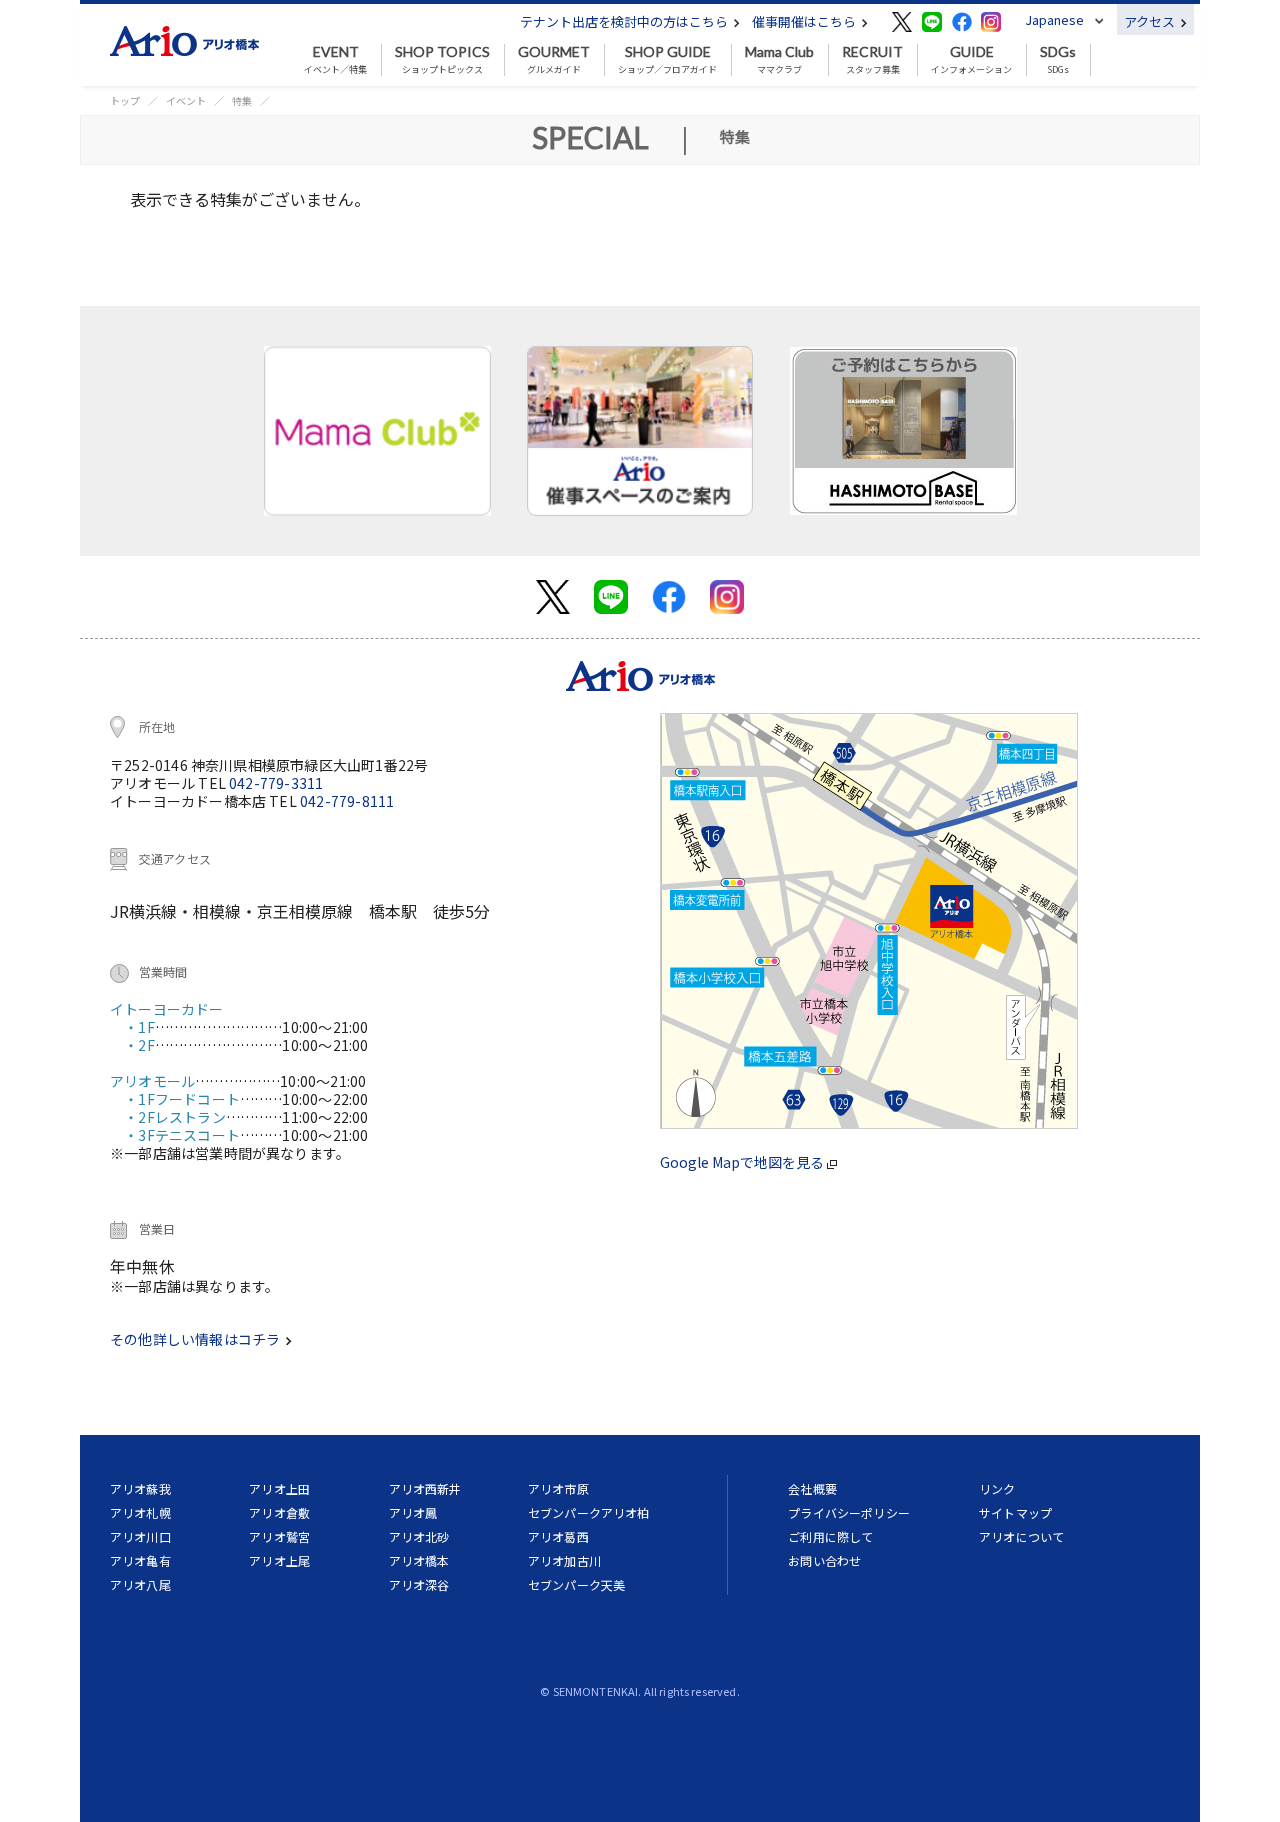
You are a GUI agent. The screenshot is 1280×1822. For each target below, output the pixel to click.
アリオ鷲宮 (279, 1536)
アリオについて (1021, 1536)
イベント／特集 (335, 60)
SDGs (1058, 60)
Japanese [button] (1054, 19)
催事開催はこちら (805, 21)
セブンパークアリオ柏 (589, 1512)
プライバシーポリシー (849, 1512)
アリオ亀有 (140, 1560)
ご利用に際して (830, 1536)
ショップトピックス (442, 60)
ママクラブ (779, 60)
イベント (186, 100)
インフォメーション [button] (971, 60)
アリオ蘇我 (140, 1488)
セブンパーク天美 (576, 1584)
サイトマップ (1015, 1512)
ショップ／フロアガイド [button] (667, 60)
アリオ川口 (140, 1536)
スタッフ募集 (872, 60)
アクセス (1151, 21)
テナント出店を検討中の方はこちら (625, 21)
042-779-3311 (276, 783)
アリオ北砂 (419, 1536)
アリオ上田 (279, 1488)
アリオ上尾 (279, 1560)
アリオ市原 (558, 1488)
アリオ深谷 (419, 1584)
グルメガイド (554, 60)
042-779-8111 (347, 801)
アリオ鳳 (413, 1512)
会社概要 (812, 1488)
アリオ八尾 (140, 1584)
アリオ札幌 (140, 1512)
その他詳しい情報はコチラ (196, 1339)
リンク (997, 1488)
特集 (242, 100)
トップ (125, 100)
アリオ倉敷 (279, 1512)
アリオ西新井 (425, 1488)
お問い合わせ (824, 1560)
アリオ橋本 (419, 1560)
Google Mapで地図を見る (743, 1162)
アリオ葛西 (558, 1536)
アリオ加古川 (564, 1560)
